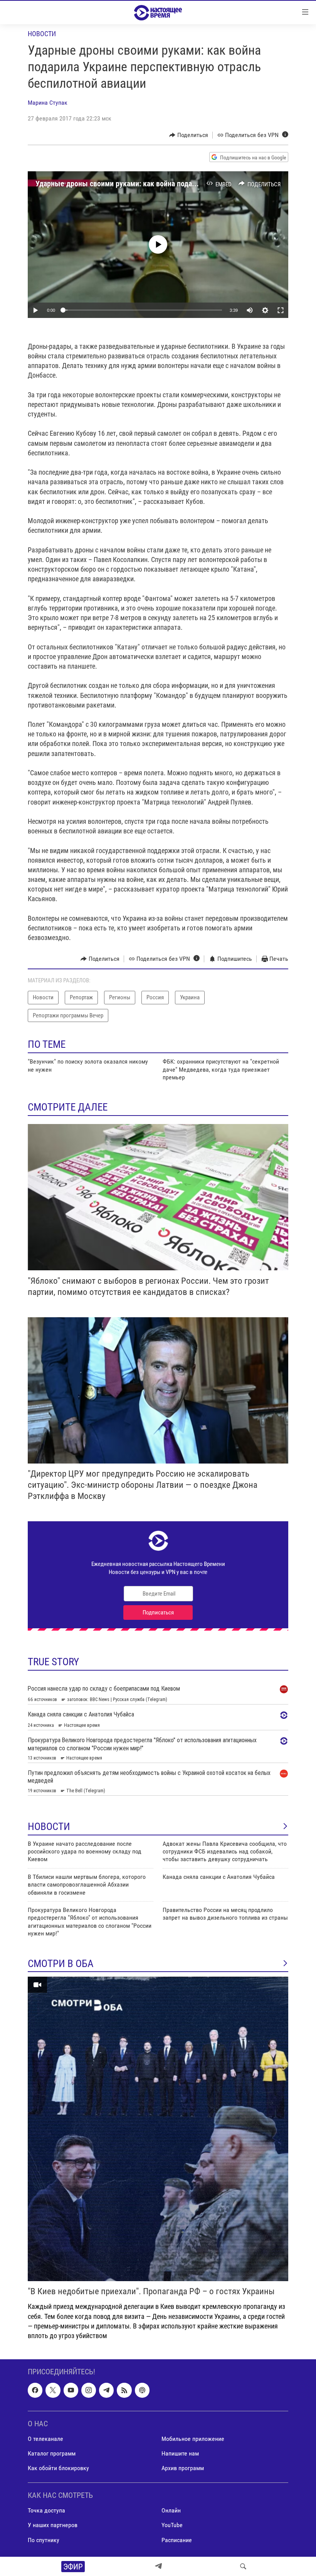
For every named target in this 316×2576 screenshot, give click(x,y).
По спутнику (44, 2540)
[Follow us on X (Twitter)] (53, 2390)
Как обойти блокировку (58, 2468)
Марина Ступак (48, 103)
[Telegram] (158, 2566)
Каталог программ (52, 2453)
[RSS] (124, 2390)
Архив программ (183, 2468)
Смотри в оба (61, 1964)
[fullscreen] (281, 310)
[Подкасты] (142, 2390)
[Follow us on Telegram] (106, 2390)
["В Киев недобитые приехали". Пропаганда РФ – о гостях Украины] (158, 2129)
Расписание (177, 2540)
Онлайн (171, 2511)
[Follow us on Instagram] (89, 2390)
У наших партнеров (53, 2525)
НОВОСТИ (49, 1827)
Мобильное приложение (193, 2439)
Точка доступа (46, 2511)
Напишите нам (180, 2453)
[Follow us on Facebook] (35, 2390)
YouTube (172, 2525)
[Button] (189, 135)
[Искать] (243, 2566)
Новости (42, 34)
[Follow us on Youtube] (71, 2390)
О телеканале (45, 2439)
